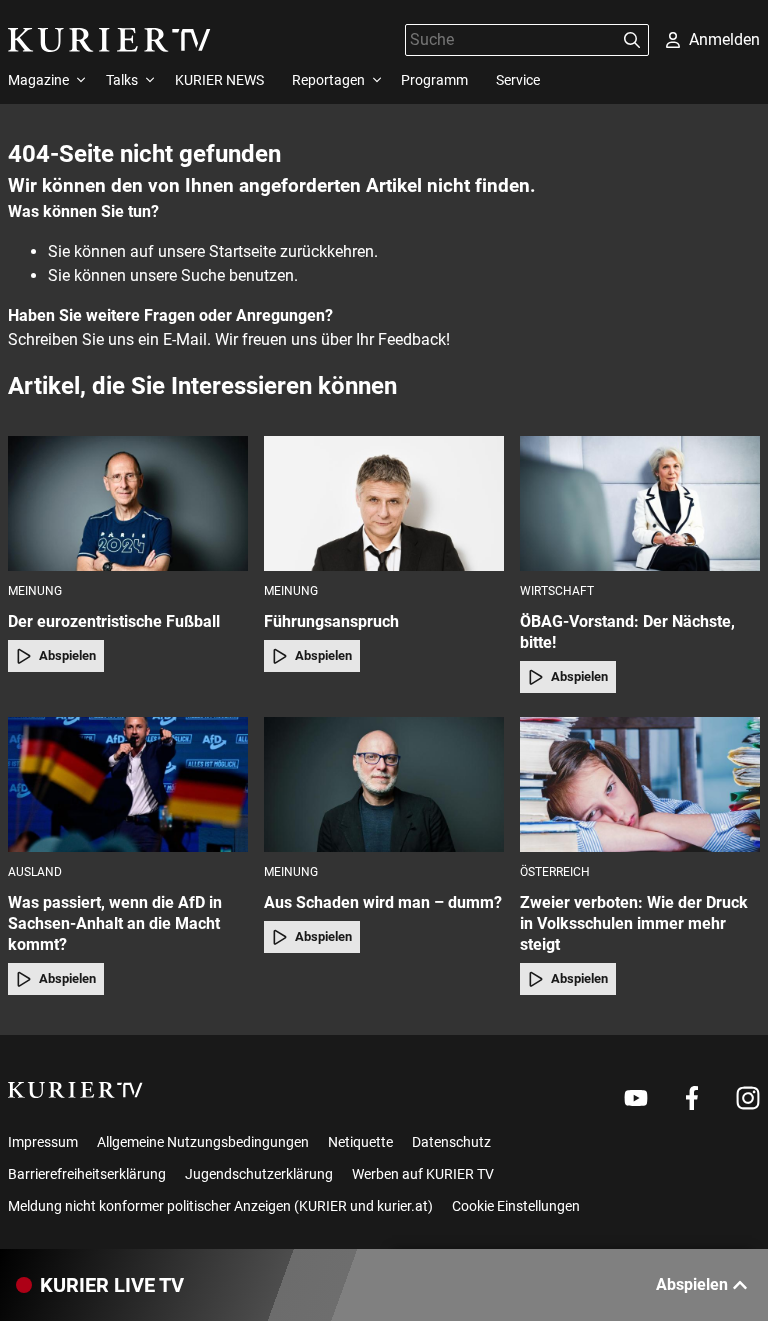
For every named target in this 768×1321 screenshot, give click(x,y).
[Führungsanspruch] (384, 503)
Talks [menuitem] (122, 80)
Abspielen (67, 655)
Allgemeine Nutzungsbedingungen (203, 1142)
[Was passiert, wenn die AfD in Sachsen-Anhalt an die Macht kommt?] (128, 784)
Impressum (43, 1142)
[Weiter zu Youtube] (636, 1098)
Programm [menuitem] (434, 80)
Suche (203, 275)
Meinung (35, 591)
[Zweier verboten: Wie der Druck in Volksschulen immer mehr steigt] (640, 784)
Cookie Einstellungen (516, 1206)
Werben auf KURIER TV (423, 1174)
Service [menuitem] (518, 80)
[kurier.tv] (75, 1090)
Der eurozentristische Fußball (114, 621)
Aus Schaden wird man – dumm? (383, 902)
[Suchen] (632, 40)
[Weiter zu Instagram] (748, 1098)
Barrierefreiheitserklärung (87, 1174)
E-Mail (185, 339)
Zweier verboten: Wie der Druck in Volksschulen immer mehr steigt (634, 923)
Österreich (555, 872)
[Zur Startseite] (109, 40)
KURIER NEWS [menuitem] (219, 80)
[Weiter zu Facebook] (692, 1098)
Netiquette (360, 1142)
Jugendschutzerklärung (259, 1174)
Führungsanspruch (331, 621)
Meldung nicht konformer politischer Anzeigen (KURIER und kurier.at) (220, 1206)
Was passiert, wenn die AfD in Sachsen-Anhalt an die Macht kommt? (115, 923)
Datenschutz (451, 1142)
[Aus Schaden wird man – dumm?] (384, 784)
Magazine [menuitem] (38, 80)
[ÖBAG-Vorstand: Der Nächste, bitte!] (640, 503)
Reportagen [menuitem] (328, 80)
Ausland (35, 872)
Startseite (242, 251)
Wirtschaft (557, 591)
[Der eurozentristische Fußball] (128, 503)
